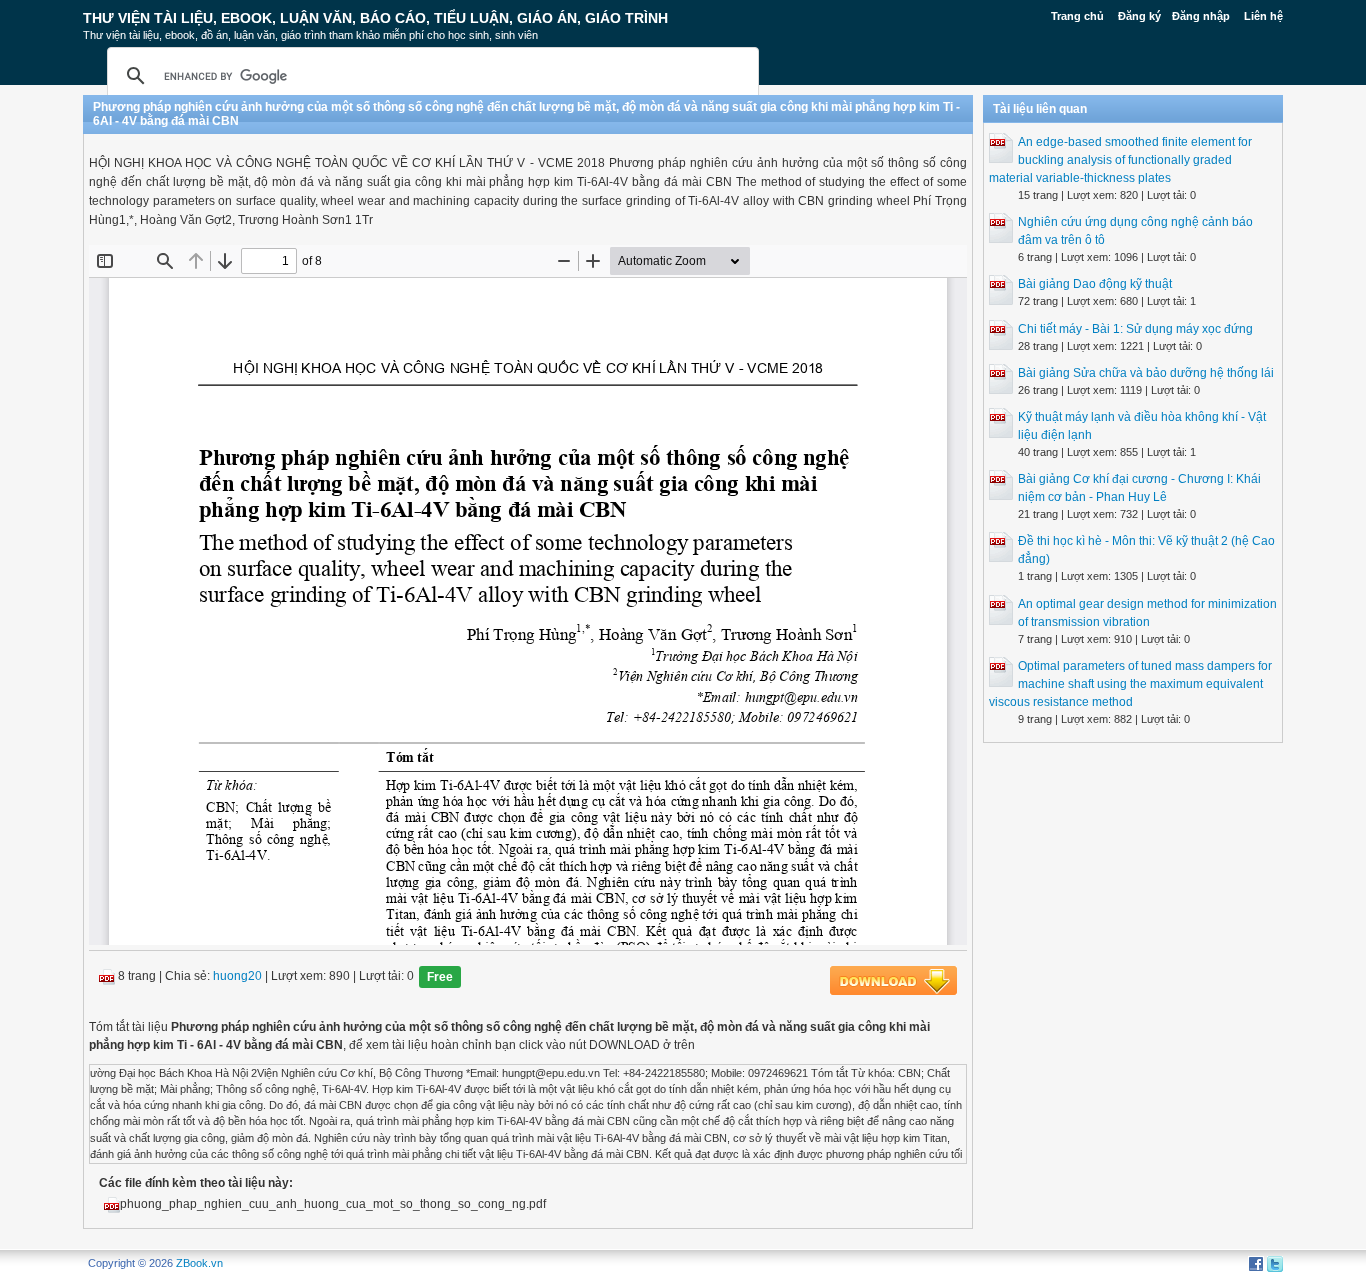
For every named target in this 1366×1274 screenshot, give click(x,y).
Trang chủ (1077, 16)
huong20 (237, 976)
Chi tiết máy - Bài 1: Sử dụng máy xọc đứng (1135, 329)
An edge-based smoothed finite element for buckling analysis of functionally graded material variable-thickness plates (1120, 160)
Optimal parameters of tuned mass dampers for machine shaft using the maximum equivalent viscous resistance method (1130, 684)
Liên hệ (1263, 16)
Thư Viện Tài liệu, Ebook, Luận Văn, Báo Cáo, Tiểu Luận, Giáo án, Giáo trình (375, 18)
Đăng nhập (1201, 16)
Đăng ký (1139, 16)
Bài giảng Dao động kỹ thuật (1095, 284)
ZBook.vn (199, 1263)
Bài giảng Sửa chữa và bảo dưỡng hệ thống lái (1146, 373)
